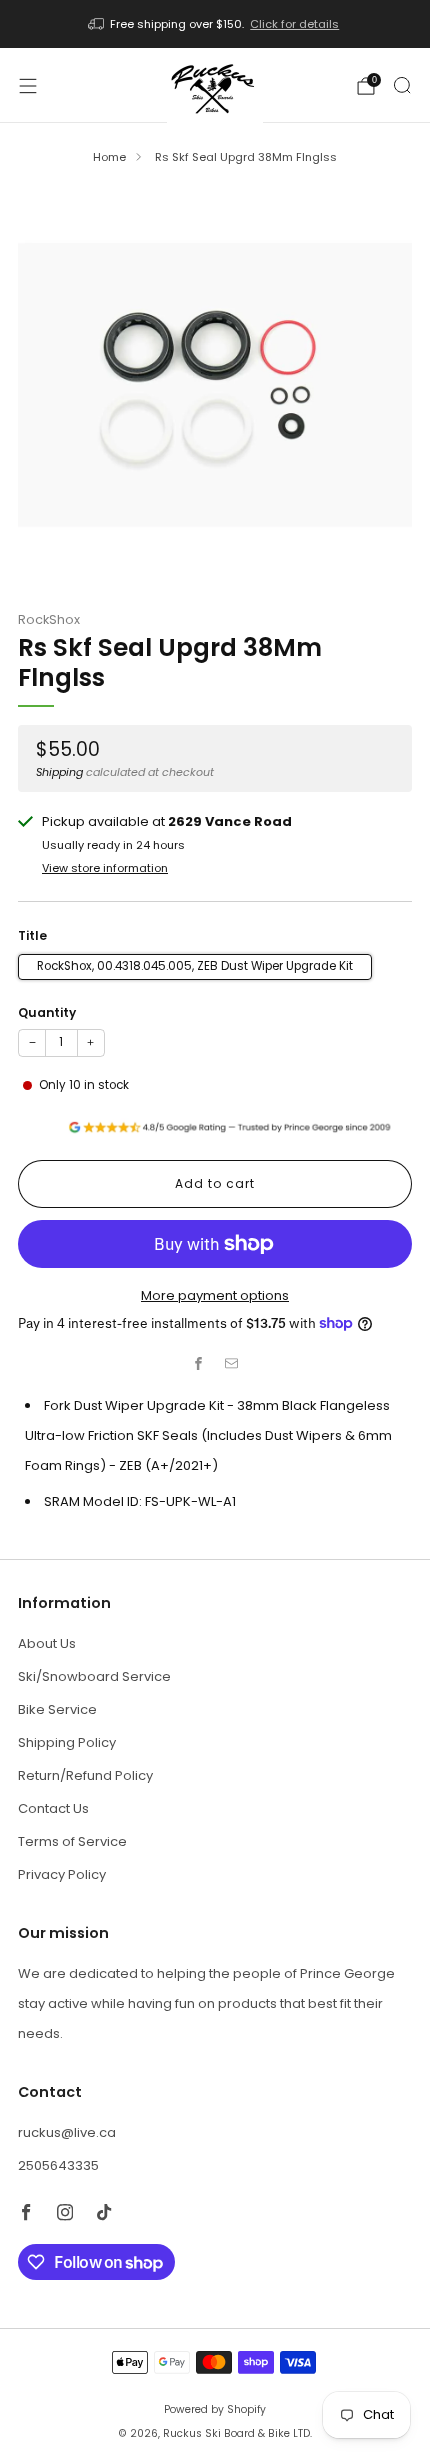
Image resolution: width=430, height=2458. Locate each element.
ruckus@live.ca (67, 2132)
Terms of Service (72, 1841)
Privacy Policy (62, 1874)
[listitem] (215, 24)
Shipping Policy (67, 1742)
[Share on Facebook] (199, 1364)
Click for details (294, 24)
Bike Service (57, 1709)
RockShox (49, 619)
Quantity (47, 1012)
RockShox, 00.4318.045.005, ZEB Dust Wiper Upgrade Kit (195, 966)
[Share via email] (232, 1364)
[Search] (402, 85)
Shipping (59, 772)
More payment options (215, 1295)
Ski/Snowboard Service (94, 1676)
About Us (47, 1643)
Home (109, 157)
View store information (105, 868)
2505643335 (58, 2165)
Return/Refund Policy (85, 1775)
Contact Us (53, 1808)
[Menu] (28, 86)
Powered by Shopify (215, 2409)
